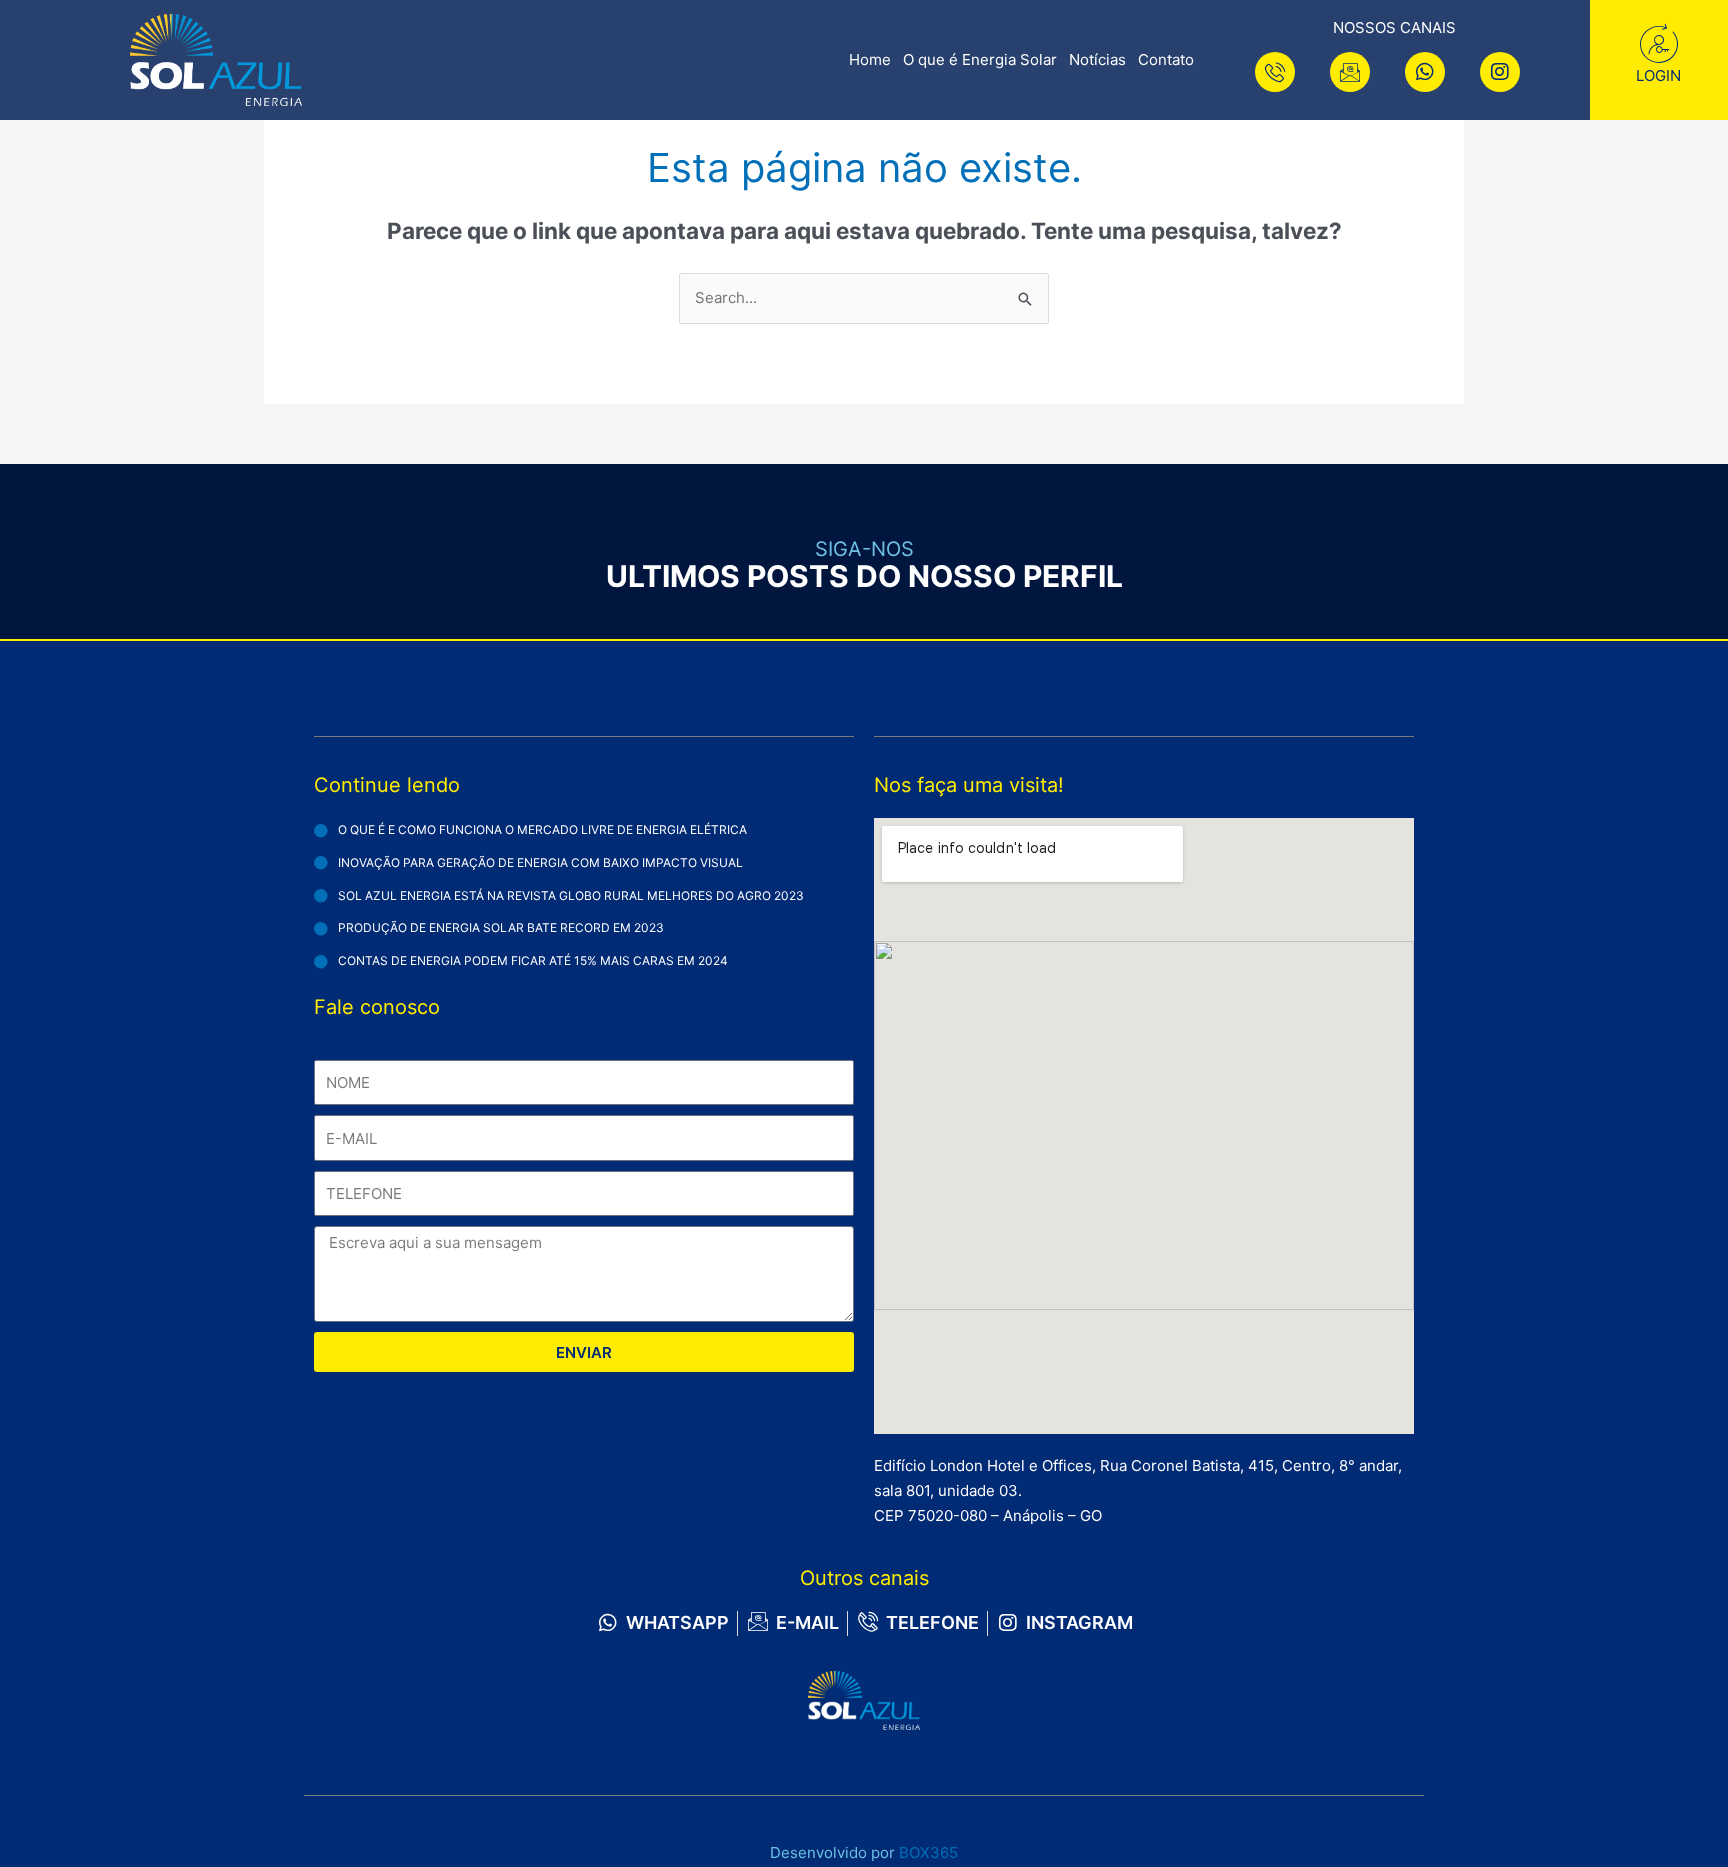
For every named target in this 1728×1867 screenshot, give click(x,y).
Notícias (1097, 59)
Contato (1166, 59)
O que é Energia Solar (980, 59)
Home (870, 59)
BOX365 (928, 1852)
